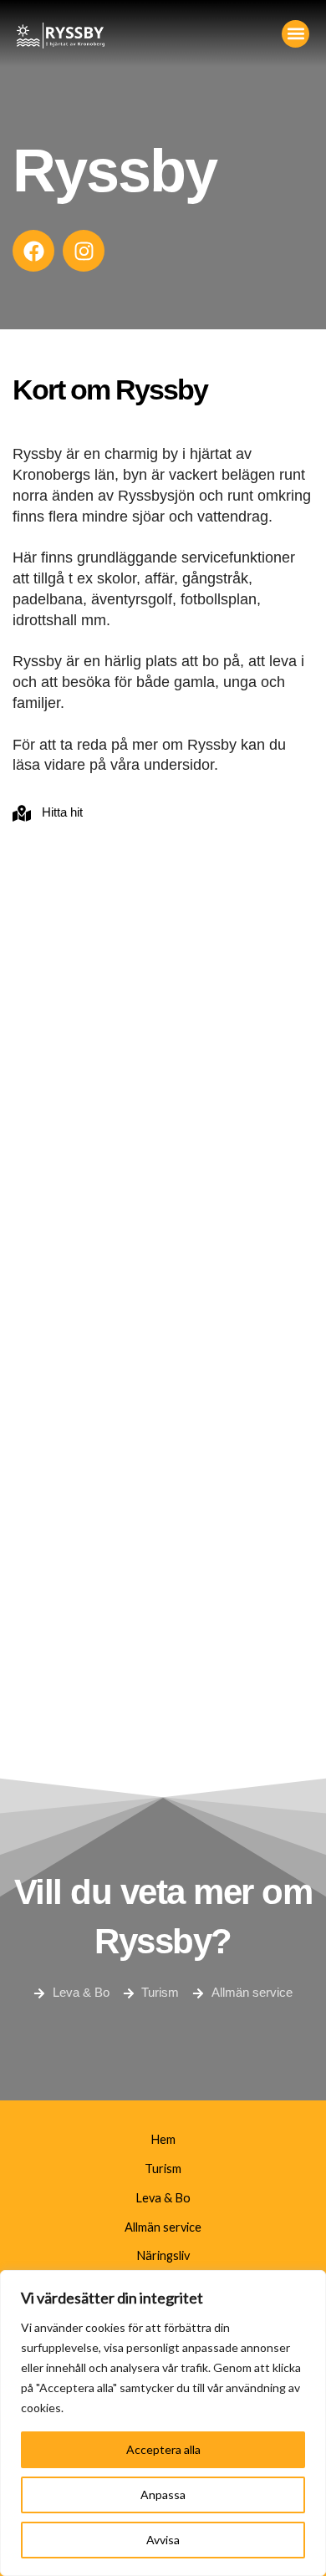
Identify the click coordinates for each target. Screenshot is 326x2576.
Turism (163, 2169)
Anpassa (163, 2495)
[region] (163, 2423)
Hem (163, 2139)
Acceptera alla (163, 2449)
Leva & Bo (163, 2198)
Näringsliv (163, 2255)
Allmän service (163, 2227)
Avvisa (163, 2540)
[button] (295, 34)
